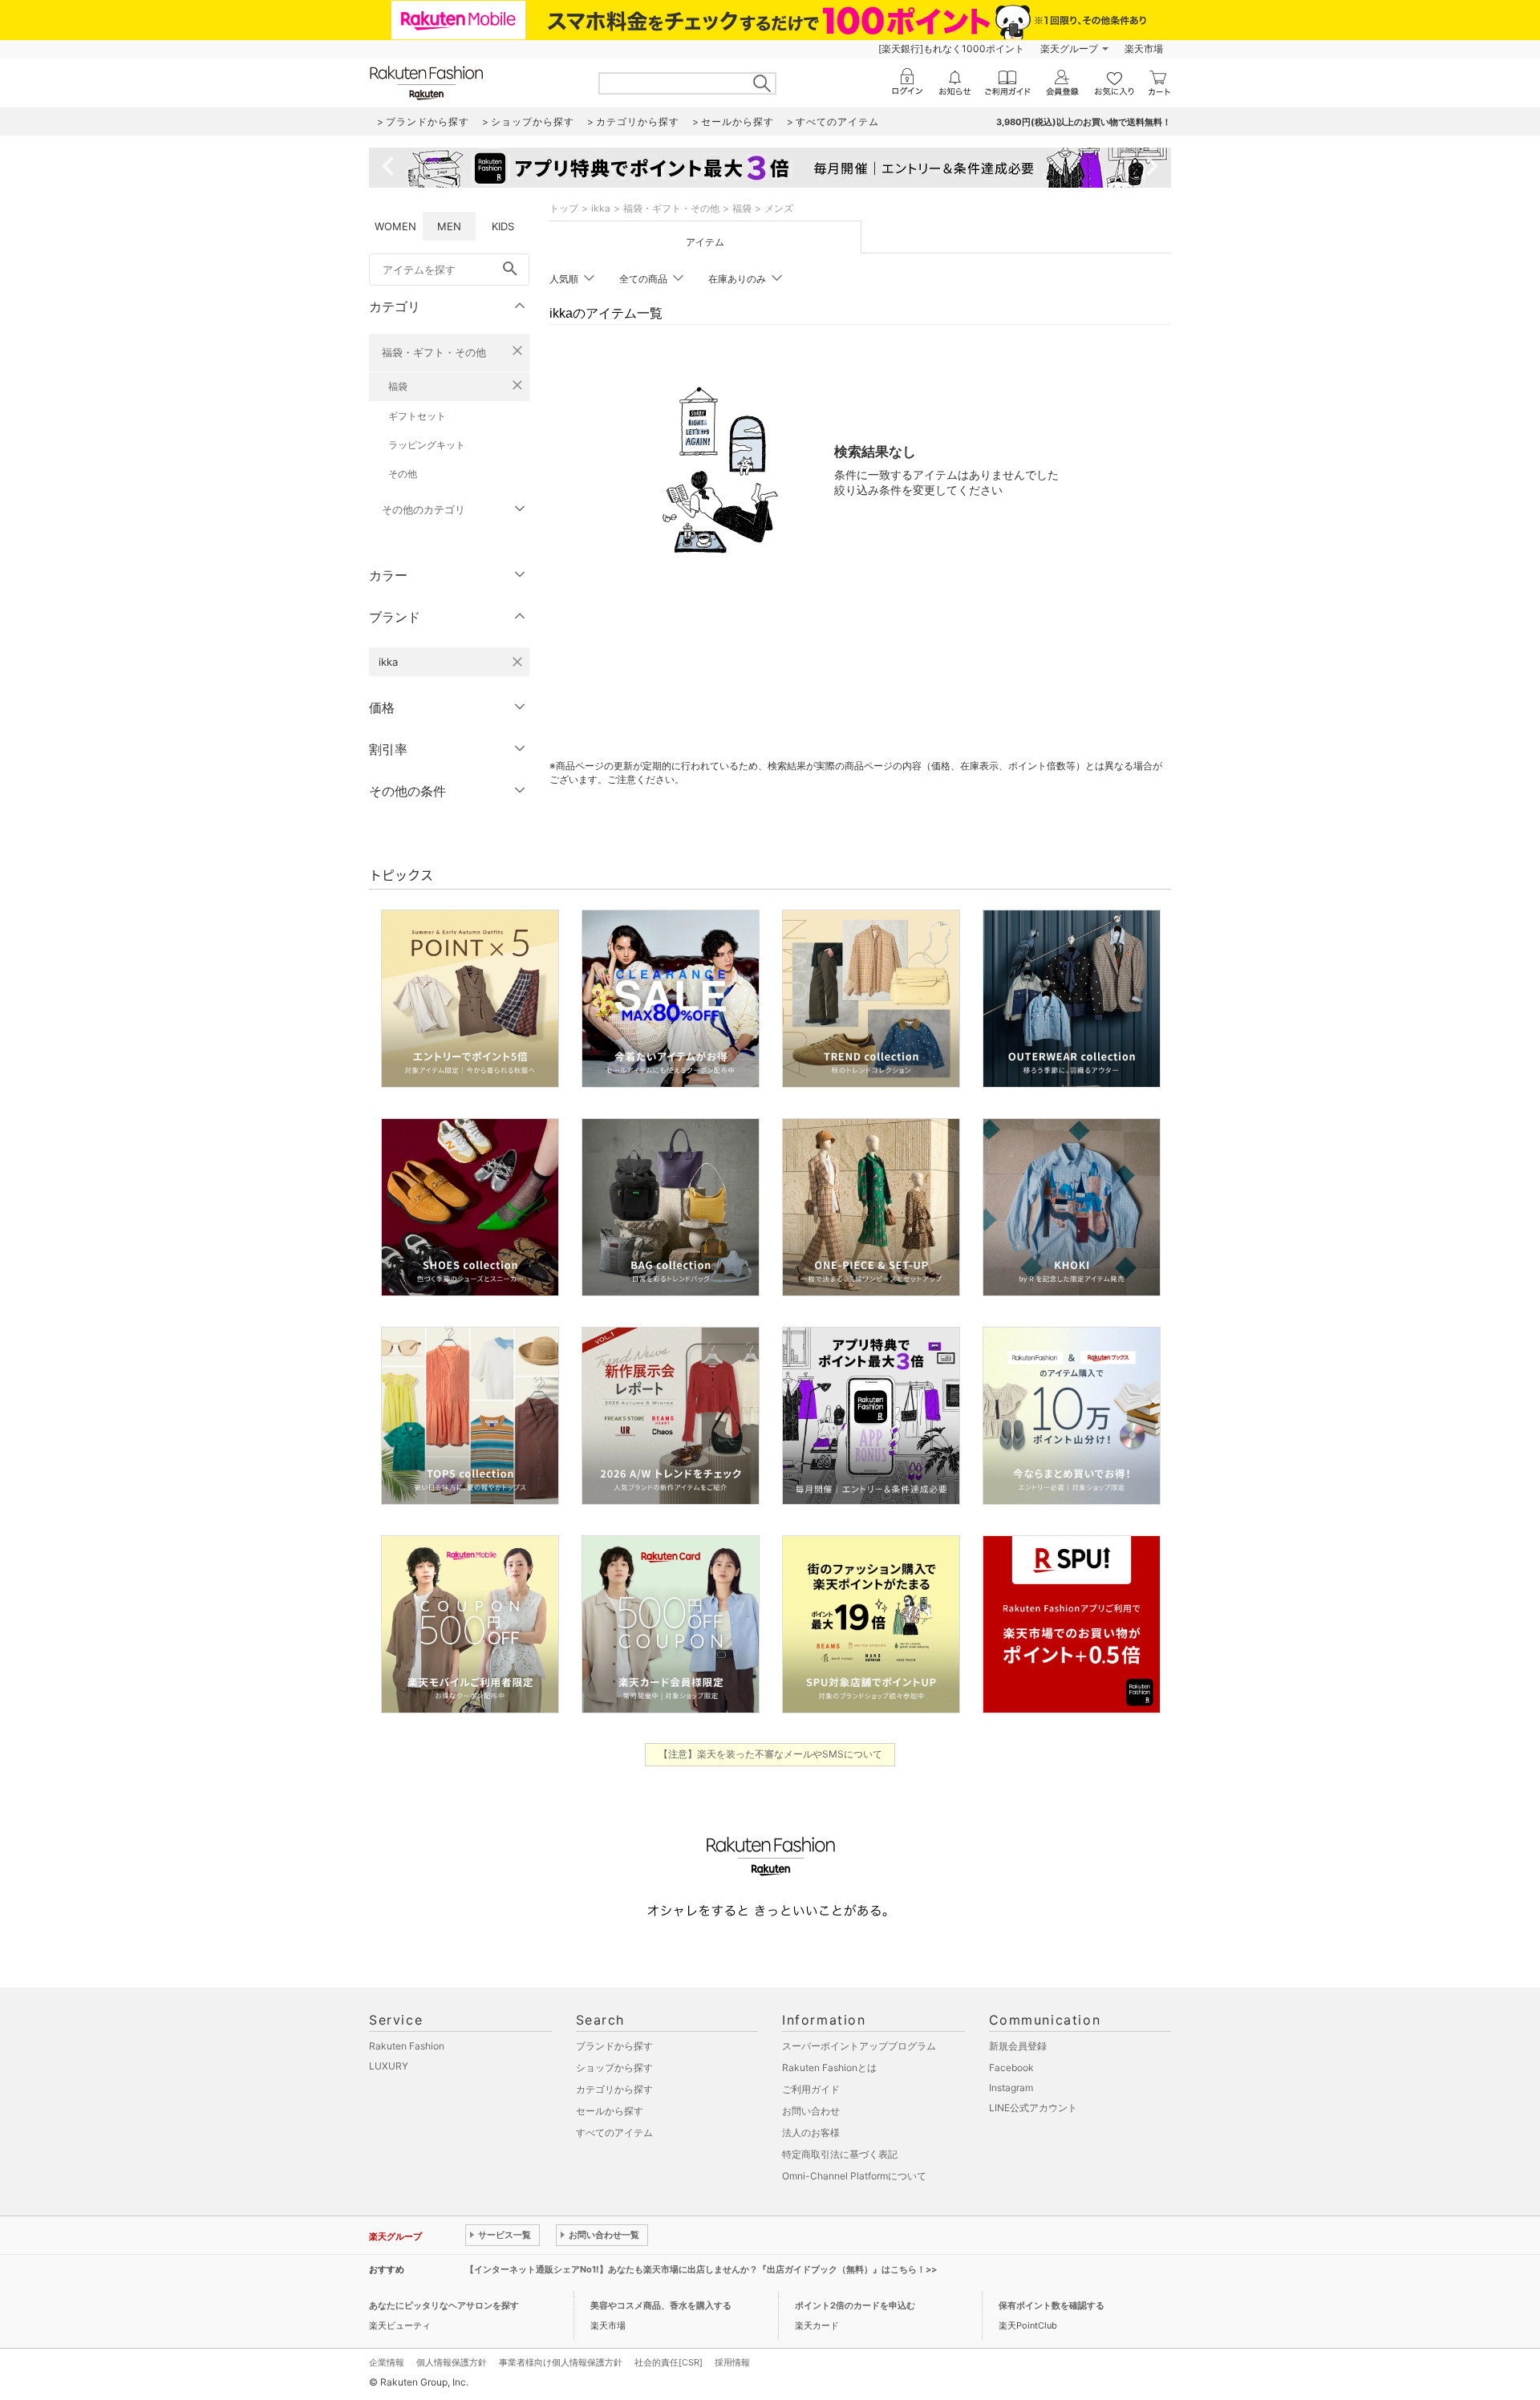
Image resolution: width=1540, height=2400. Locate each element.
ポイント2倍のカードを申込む (855, 2305)
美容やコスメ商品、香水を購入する (661, 2305)
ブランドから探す (614, 2046)
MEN (449, 226)
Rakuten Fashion (407, 2046)
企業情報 (387, 2362)
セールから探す (610, 2111)
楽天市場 (1144, 49)
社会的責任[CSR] (669, 2362)
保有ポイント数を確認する (1052, 2305)
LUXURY (389, 2066)
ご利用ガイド (811, 2089)
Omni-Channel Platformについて (854, 2176)
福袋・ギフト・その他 (434, 352)
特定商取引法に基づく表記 (840, 2154)
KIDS (503, 226)
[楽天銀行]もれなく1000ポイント (951, 49)
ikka (601, 208)
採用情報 (732, 2362)
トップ (564, 208)
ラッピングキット (427, 445)
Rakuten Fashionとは (829, 2068)
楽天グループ (1069, 49)
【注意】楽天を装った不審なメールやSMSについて (770, 1754)
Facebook (1011, 2068)
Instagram (1011, 2088)
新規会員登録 (1018, 2046)
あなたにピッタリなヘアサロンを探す (444, 2305)
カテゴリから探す (614, 2089)
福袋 (398, 386)
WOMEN (395, 226)
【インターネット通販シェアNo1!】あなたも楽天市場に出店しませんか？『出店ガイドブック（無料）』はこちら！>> (701, 2269)
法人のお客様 (811, 2132)
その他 (403, 474)
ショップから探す (614, 2068)
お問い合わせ (811, 2111)
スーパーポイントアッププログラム (859, 2046)
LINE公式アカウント (1033, 2108)
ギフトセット (417, 416)
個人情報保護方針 (452, 2362)
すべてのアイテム (614, 2132)
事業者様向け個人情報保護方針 (561, 2362)
